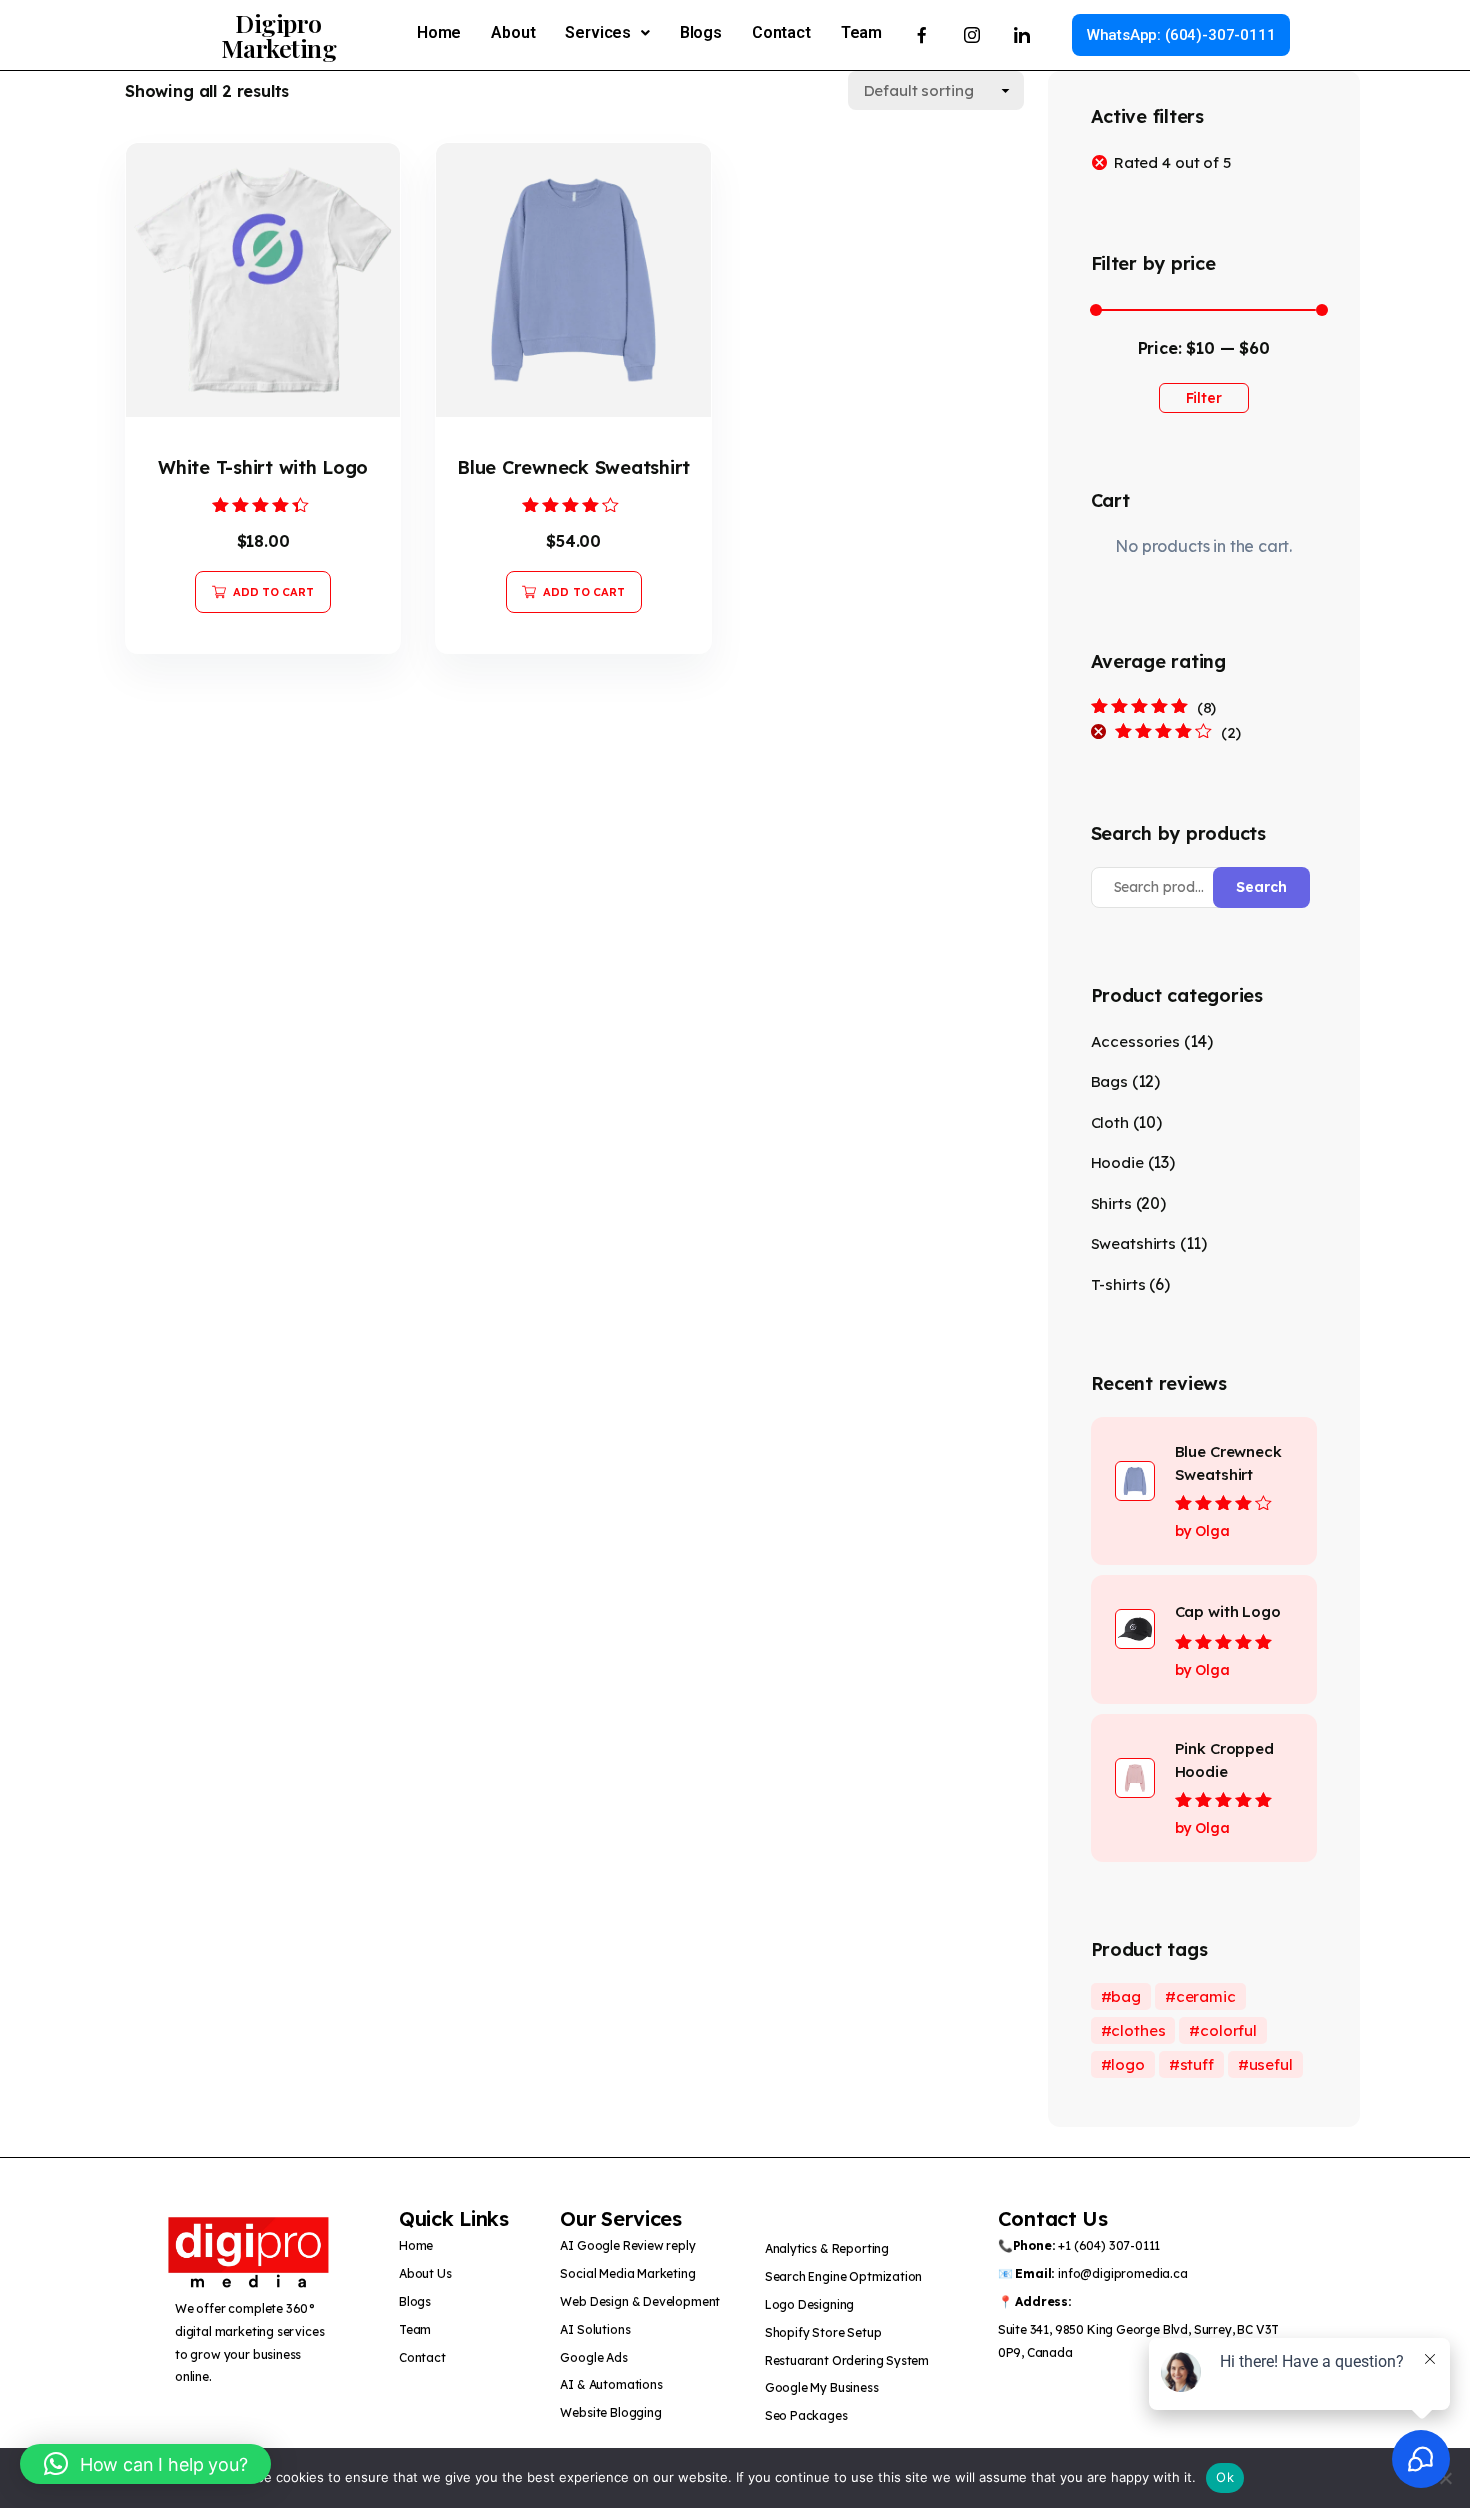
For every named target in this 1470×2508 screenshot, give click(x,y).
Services (598, 32)
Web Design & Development (640, 2301)
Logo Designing (810, 2304)
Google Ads (593, 2357)
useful (1271, 2064)
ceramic (1206, 1996)
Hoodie (1117, 1162)
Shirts (1111, 1203)
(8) (1154, 708)
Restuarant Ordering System (847, 2360)
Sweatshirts (1134, 1243)
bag (1126, 1996)
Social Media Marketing (627, 2273)
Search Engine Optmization (844, 2276)
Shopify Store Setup (823, 2332)
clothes (1138, 2030)
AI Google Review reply (627, 2245)
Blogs (701, 32)
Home (439, 32)
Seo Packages (808, 2415)
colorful (1228, 2030)
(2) (1178, 733)
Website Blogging (610, 2412)
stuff (1197, 2064)
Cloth (1110, 1122)
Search (1261, 887)
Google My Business (822, 2387)
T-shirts (1118, 1284)
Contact (781, 32)
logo (1127, 2064)
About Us (425, 2273)
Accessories (1136, 1041)
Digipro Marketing (279, 35)
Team (861, 32)
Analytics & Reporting (827, 2248)
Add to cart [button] (274, 592)
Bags (1109, 1081)
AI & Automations (611, 2384)
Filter (1204, 398)
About (513, 32)
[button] (607, 33)
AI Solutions (595, 2329)
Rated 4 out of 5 (1172, 162)
